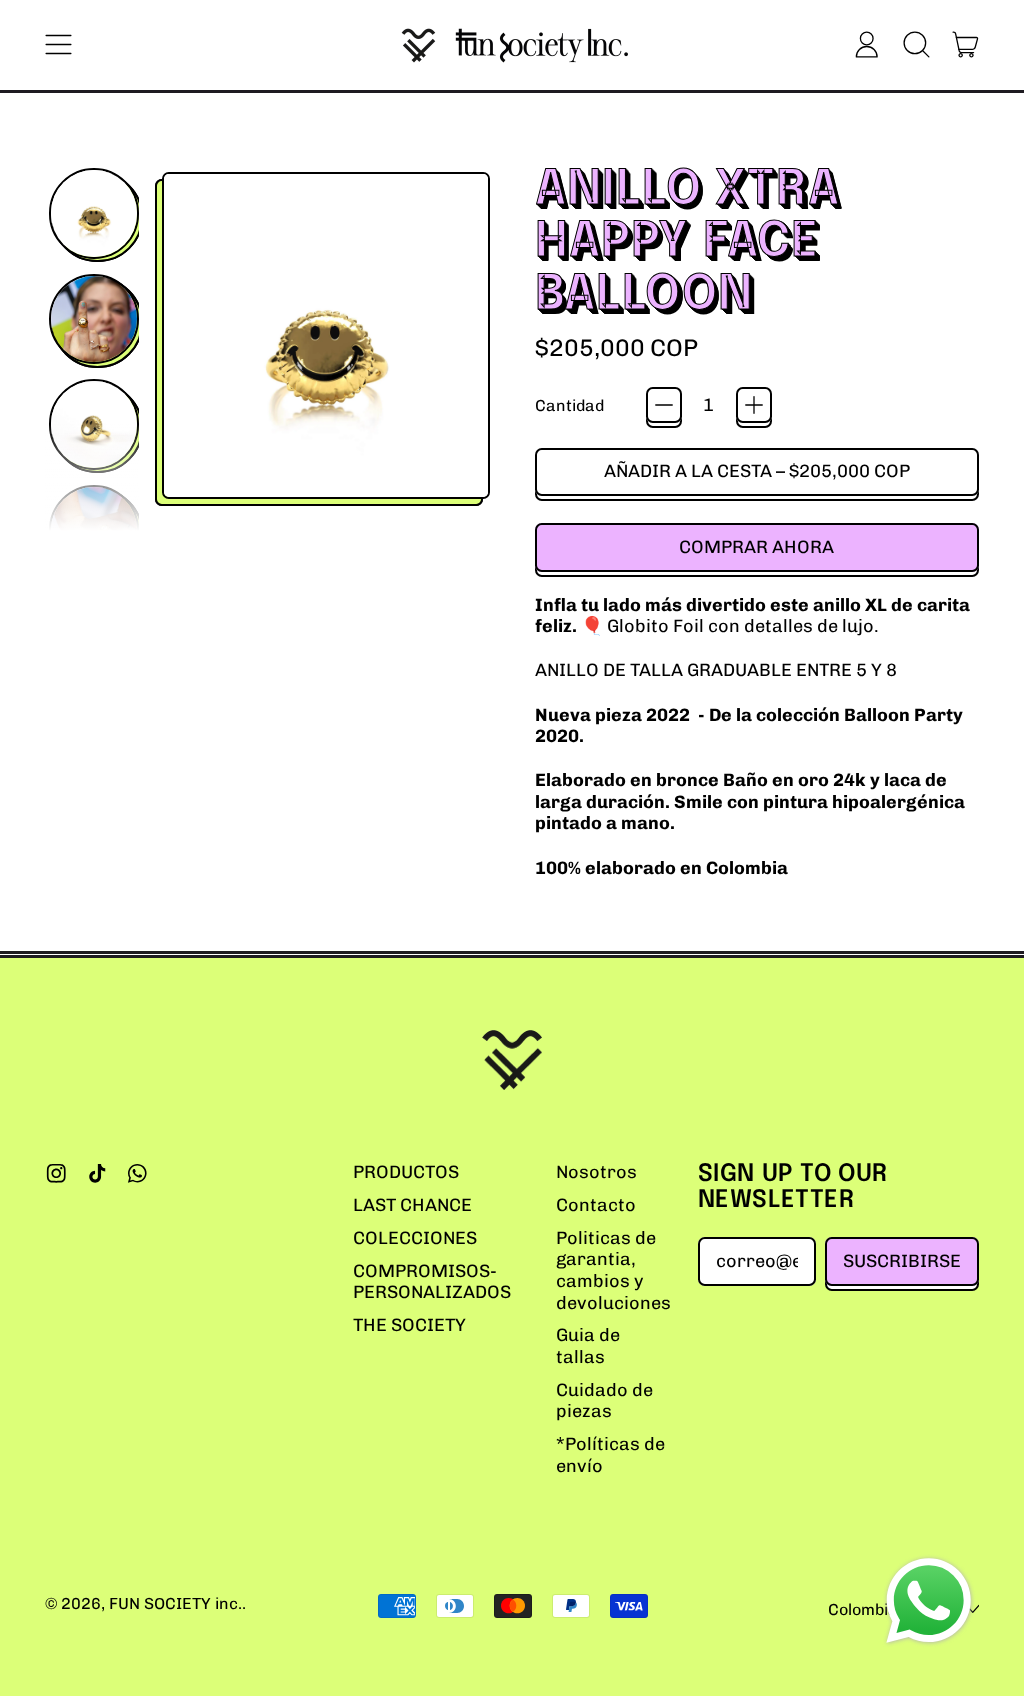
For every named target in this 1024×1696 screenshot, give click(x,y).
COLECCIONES (415, 1238)
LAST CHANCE (412, 1205)
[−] (664, 405)
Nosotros (596, 1172)
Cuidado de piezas (604, 1401)
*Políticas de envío (610, 1455)
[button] (916, 45)
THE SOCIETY (409, 1325)
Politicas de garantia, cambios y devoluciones (613, 1270)
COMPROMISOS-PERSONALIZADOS (432, 1282)
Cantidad (569, 405)
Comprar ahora (756, 547)
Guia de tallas (588, 1346)
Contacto (596, 1205)
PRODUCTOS (406, 1172)
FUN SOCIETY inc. (175, 1603)
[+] (754, 405)
